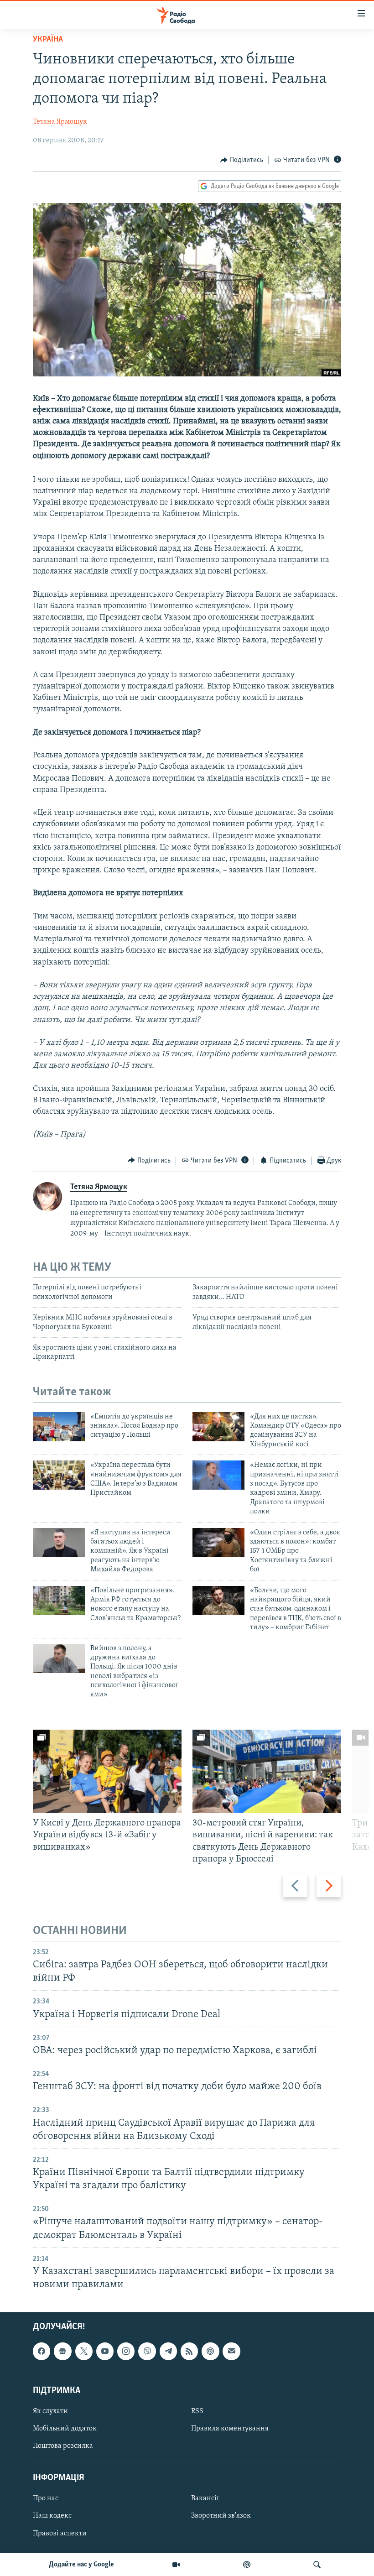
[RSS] (189, 2351)
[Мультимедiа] (176, 2565)
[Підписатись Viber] (147, 2351)
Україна (48, 40)
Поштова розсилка (63, 2446)
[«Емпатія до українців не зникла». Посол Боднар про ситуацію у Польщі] (59, 1427)
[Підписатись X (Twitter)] (84, 2351)
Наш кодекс (52, 2516)
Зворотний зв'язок (221, 2516)
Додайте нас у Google (81, 2565)
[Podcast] (210, 2351)
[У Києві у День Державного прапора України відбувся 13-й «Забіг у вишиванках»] (107, 1771)
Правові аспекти (60, 2534)
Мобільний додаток (65, 2429)
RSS (197, 2411)
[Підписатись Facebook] (42, 2351)
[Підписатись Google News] (62, 2351)
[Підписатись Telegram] (168, 2351)
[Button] (242, 160)
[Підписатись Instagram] (126, 2351)
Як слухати (50, 2411)
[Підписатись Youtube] (105, 2351)
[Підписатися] (231, 2351)
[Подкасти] (247, 2565)
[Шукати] (317, 2565)
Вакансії (205, 2499)
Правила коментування (230, 2429)
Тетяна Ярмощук (60, 122)
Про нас (46, 2499)
